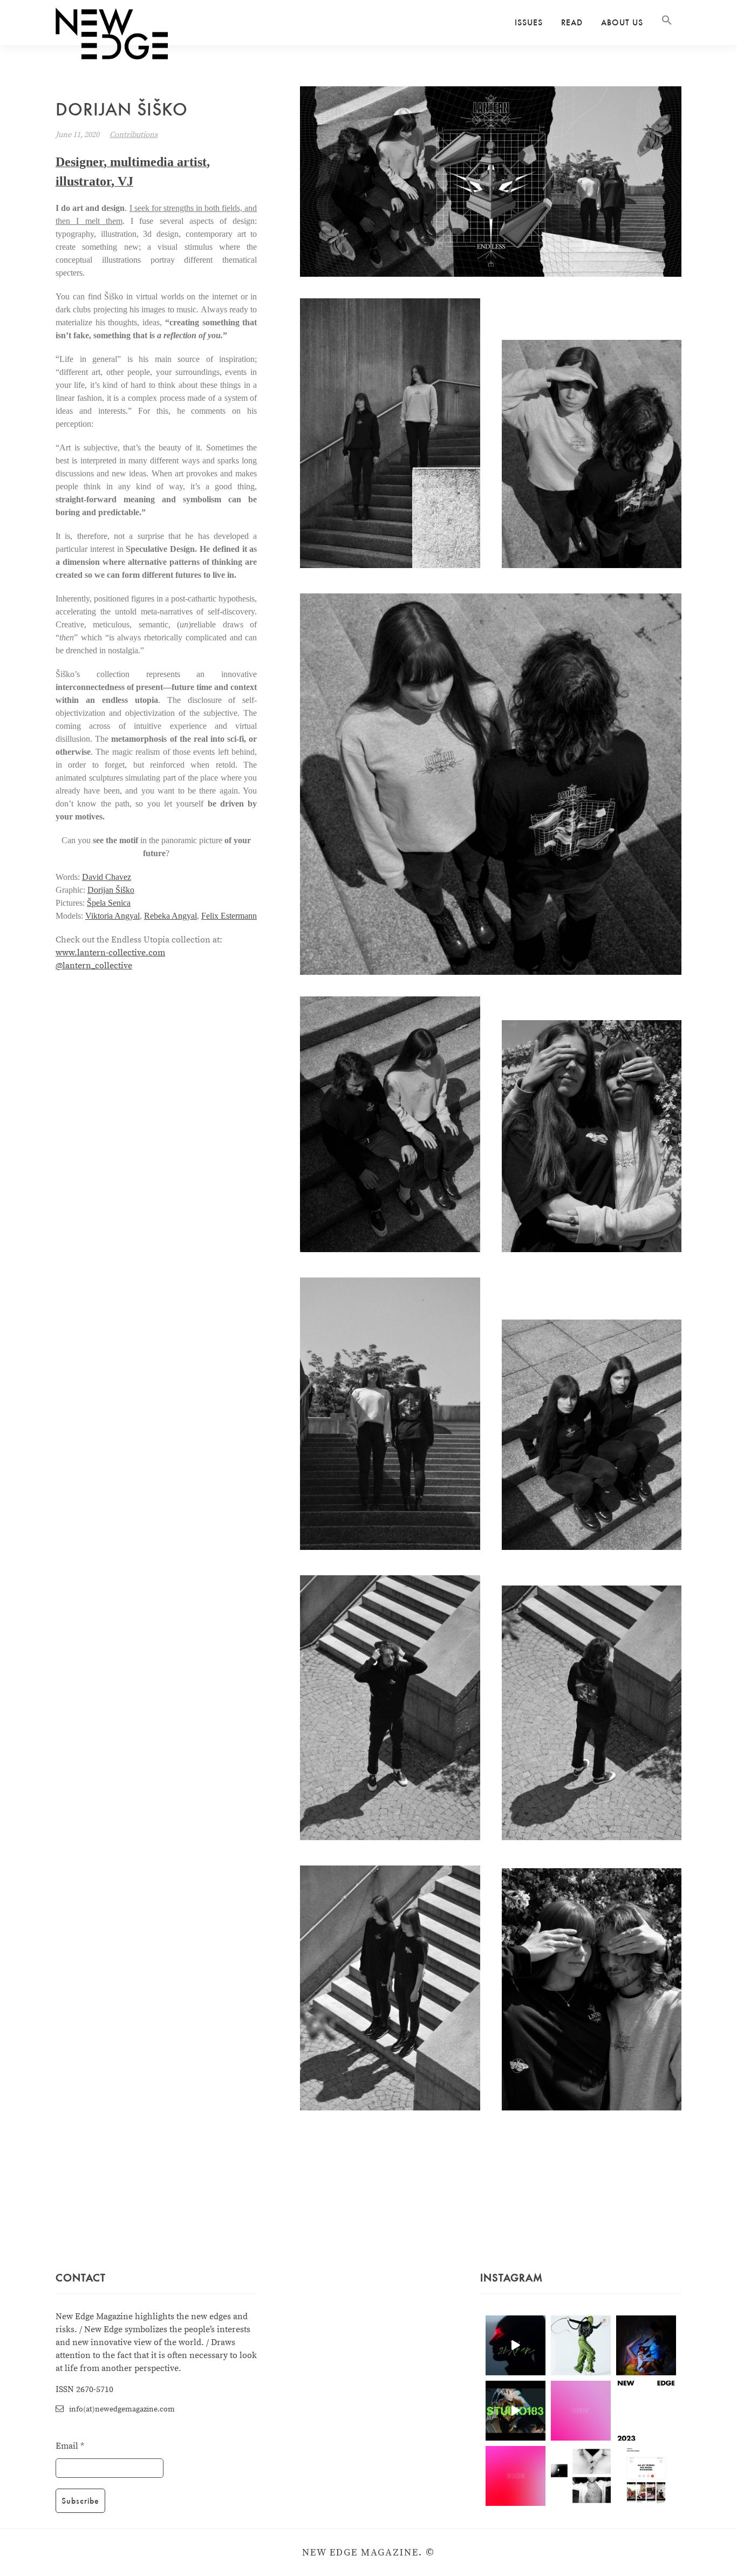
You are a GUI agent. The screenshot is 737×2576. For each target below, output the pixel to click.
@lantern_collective (94, 966)
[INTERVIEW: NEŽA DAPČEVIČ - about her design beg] (581, 2345)
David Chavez (107, 877)
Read (572, 22)
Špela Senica (109, 903)
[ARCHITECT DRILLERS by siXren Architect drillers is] (516, 2345)
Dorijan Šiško (111, 890)
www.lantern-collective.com (110, 953)
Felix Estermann (229, 916)
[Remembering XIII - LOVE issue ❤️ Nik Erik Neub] (581, 2476)
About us (622, 22)
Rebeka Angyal (170, 916)
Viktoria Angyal (112, 916)
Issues (529, 22)
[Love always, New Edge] (581, 2411)
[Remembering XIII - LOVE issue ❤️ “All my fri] (646, 2476)
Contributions (134, 135)
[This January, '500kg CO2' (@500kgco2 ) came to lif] (516, 2411)
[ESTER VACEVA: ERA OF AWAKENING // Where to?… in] (646, 2345)
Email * (70, 2446)
